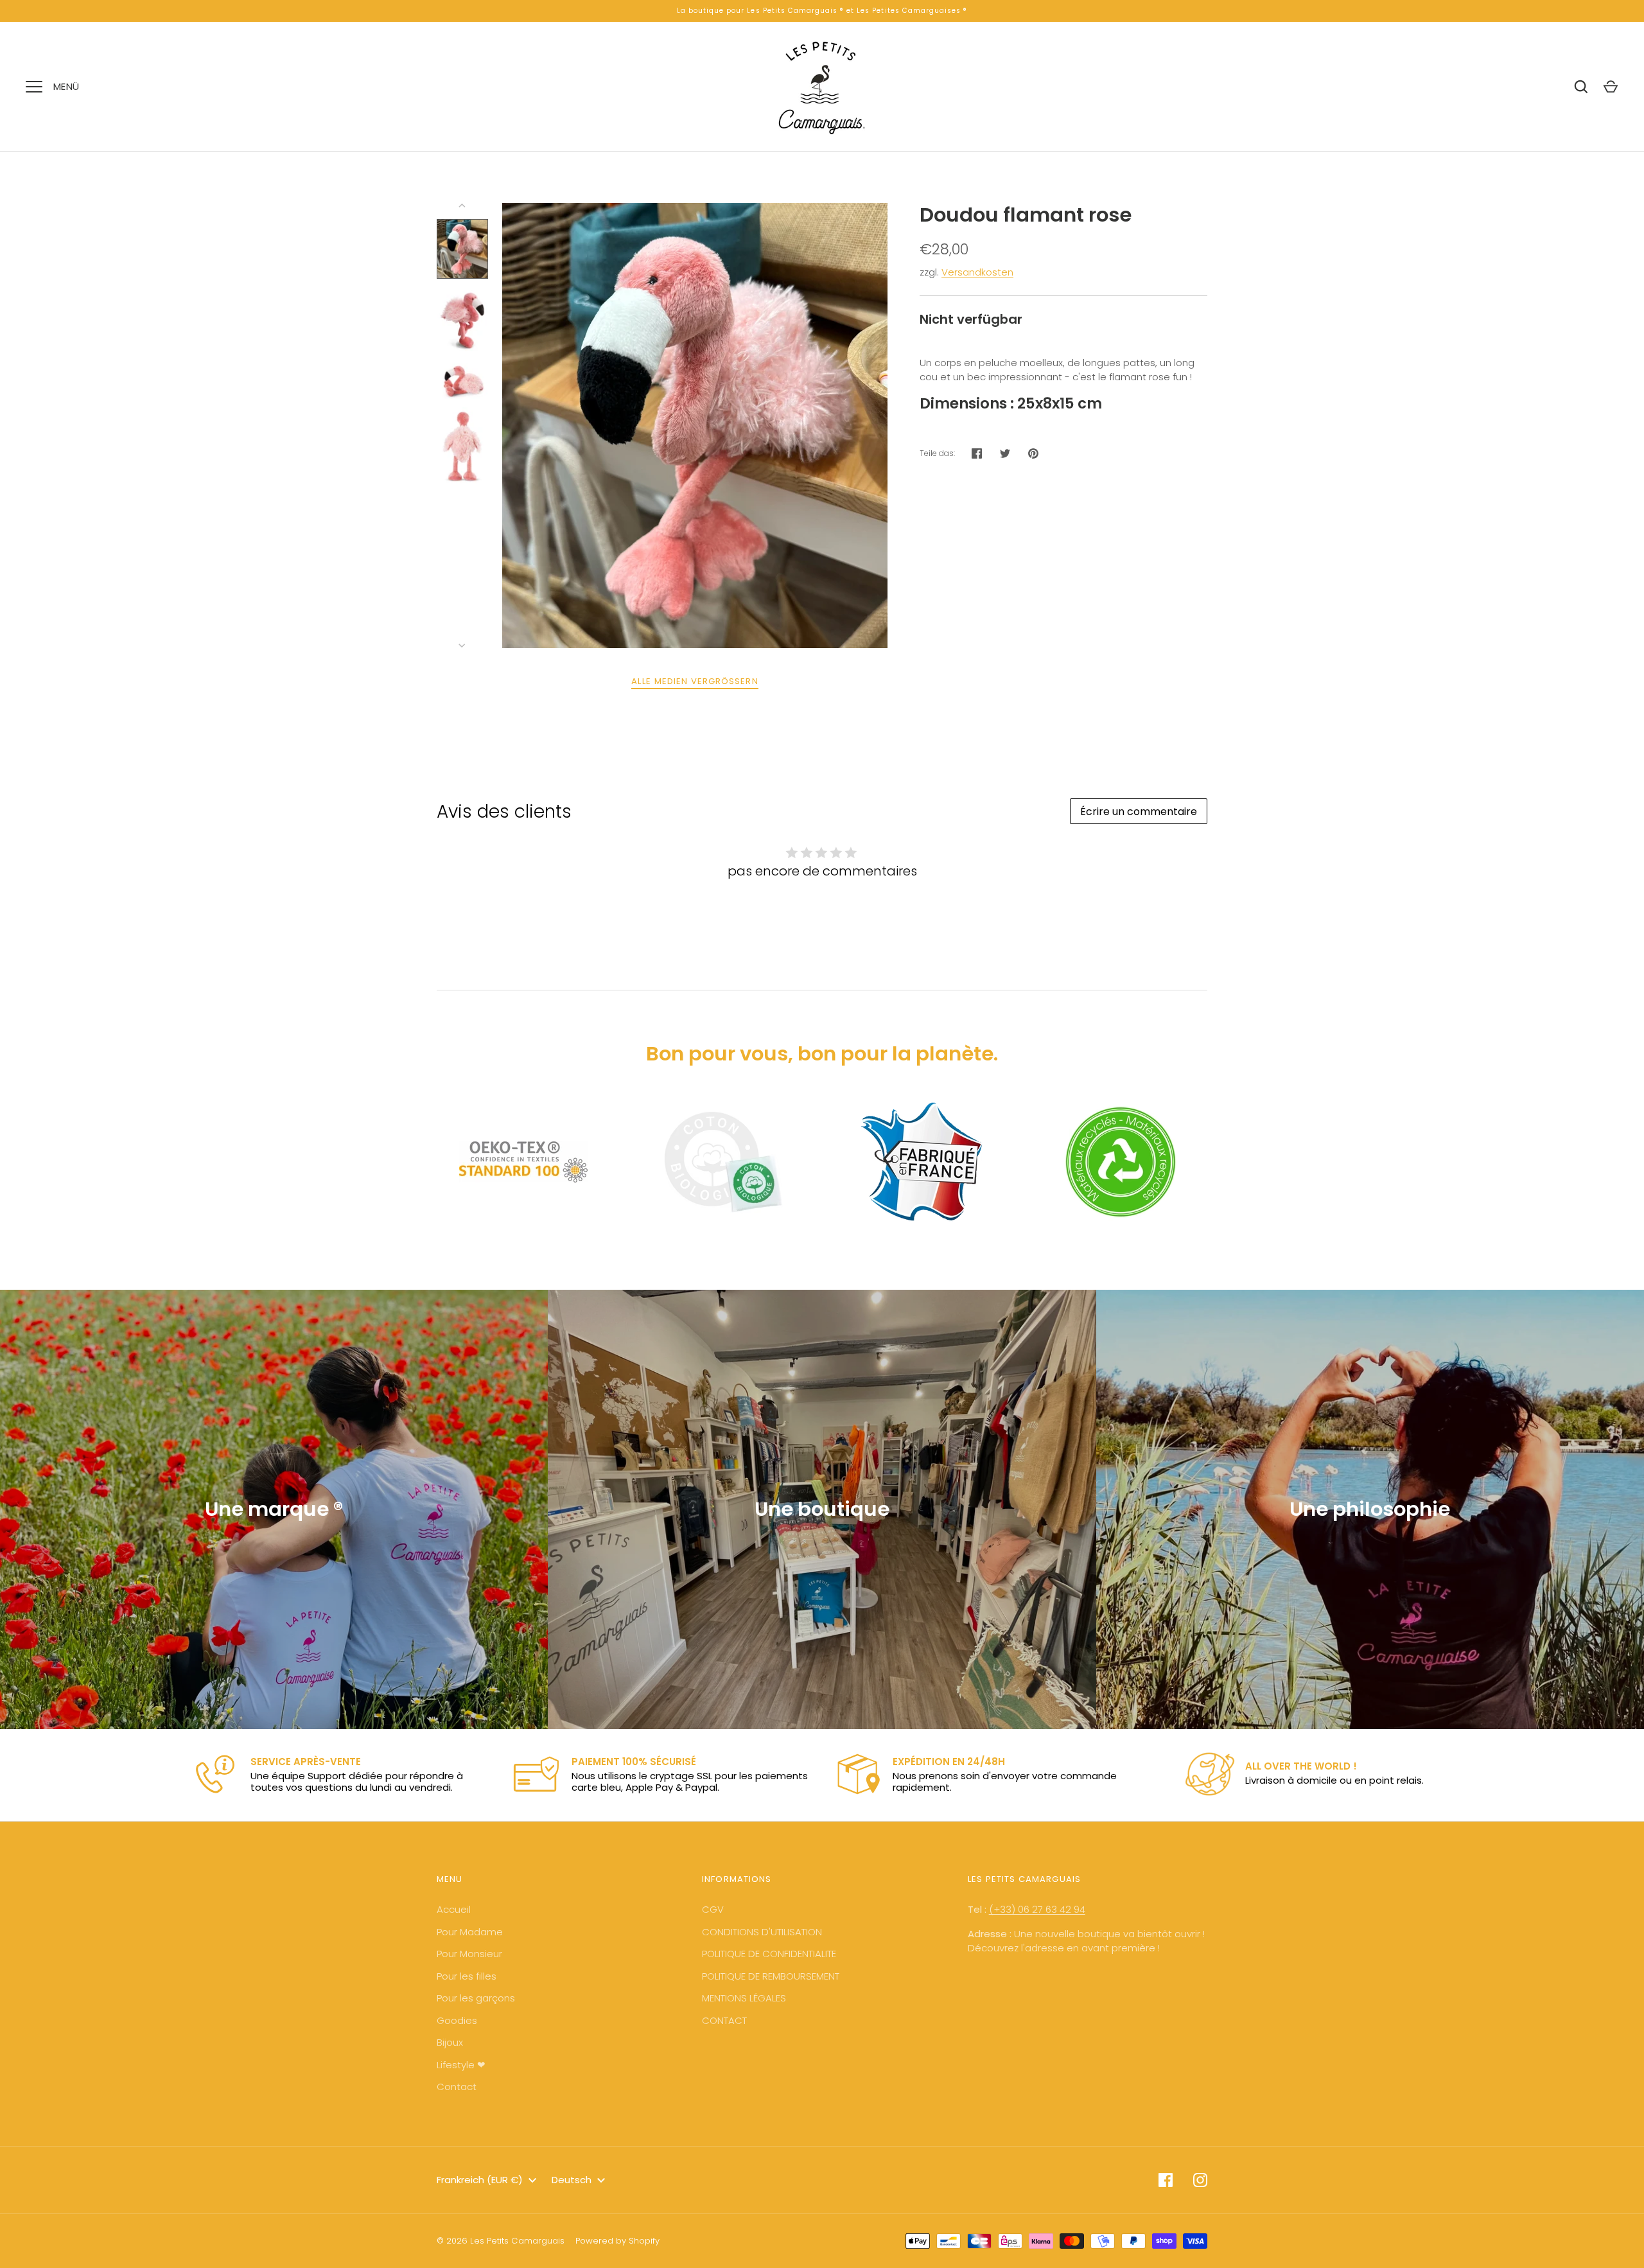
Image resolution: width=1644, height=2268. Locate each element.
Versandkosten (977, 272)
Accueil (454, 1909)
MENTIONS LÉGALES (744, 1998)
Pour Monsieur (469, 1954)
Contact (457, 2087)
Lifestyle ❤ (461, 2065)
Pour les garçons (476, 1998)
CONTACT (724, 2020)
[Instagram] (1200, 2180)
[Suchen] (1581, 87)
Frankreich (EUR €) (480, 2180)
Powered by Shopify (617, 2241)
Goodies (457, 2020)
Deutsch (572, 2180)
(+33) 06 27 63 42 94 (1037, 1909)
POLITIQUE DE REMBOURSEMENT (771, 1976)
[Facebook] (1166, 2180)
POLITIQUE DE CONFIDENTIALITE (769, 1954)
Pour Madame (470, 1932)
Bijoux (450, 2042)
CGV (713, 1909)
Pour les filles (467, 1976)
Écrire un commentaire (1139, 812)
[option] (340, 1775)
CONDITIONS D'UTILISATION (762, 1932)
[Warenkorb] (1611, 87)
